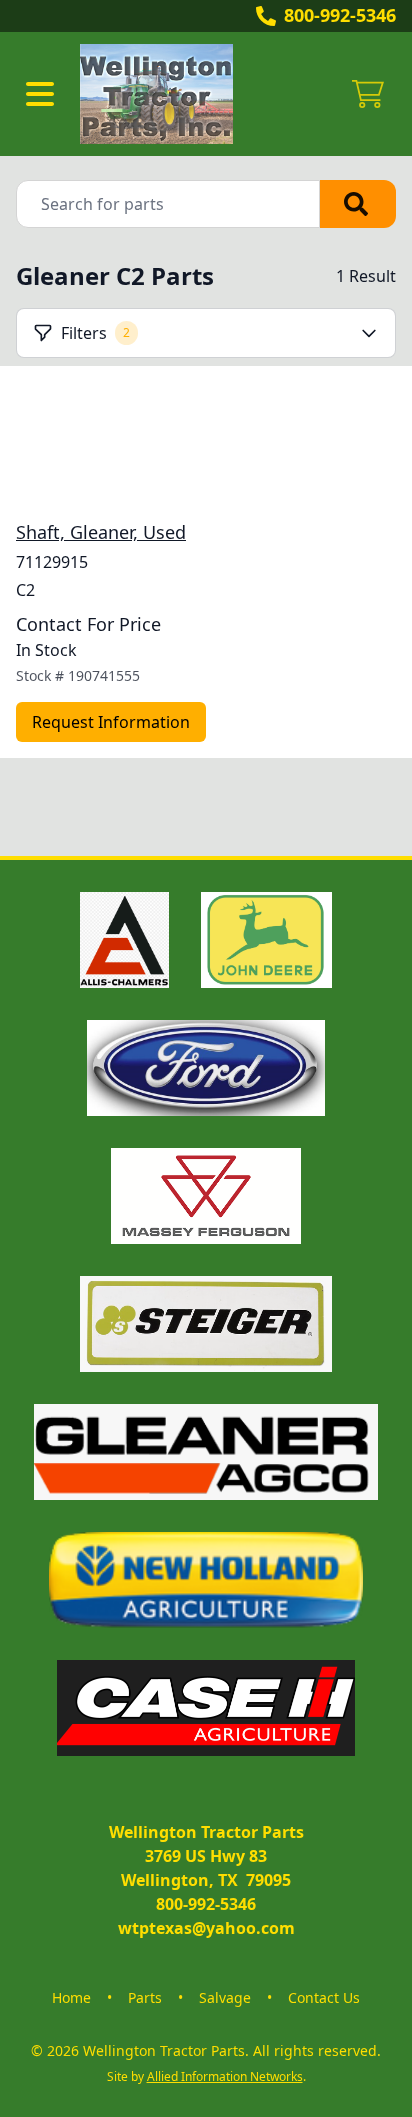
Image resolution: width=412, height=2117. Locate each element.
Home (71, 1997)
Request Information (111, 722)
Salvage (225, 1997)
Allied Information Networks (225, 2076)
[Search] (358, 204)
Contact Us (324, 1997)
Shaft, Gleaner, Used (101, 532)
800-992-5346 (340, 15)
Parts (145, 1997)
